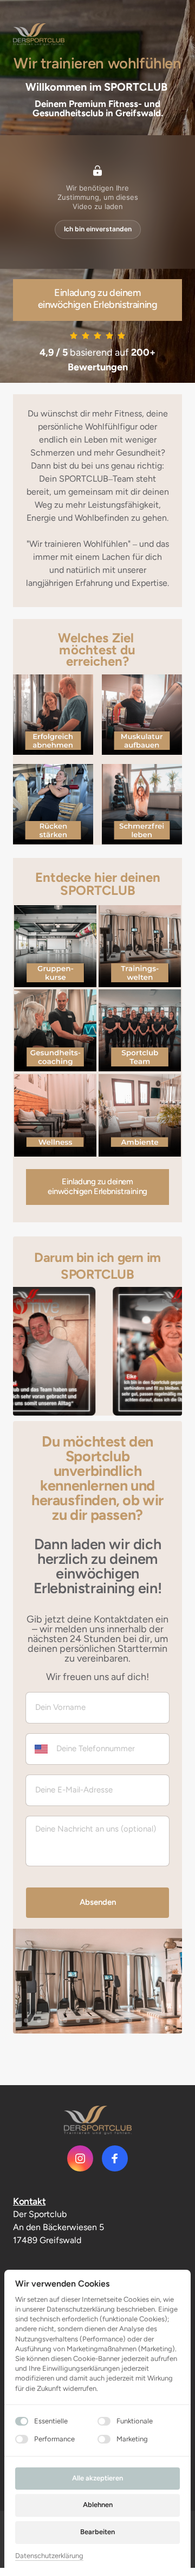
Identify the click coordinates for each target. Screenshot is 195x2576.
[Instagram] (80, 2158)
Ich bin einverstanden (98, 229)
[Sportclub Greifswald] (98, 2120)
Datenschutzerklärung (49, 2556)
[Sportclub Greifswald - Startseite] (39, 34)
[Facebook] (115, 2158)
